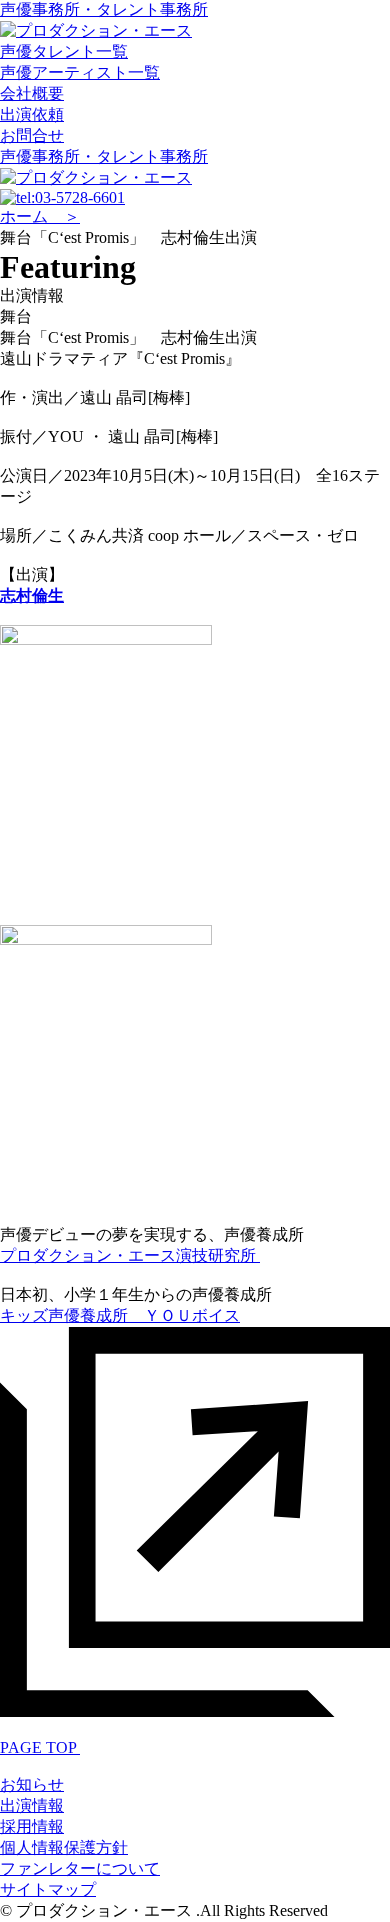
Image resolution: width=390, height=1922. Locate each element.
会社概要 (32, 93)
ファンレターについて (80, 1868)
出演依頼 (32, 114)
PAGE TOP (40, 1747)
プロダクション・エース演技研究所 (130, 1255)
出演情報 (32, 1805)
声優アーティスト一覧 (80, 72)
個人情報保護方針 (64, 1847)
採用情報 (32, 1826)
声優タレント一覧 (64, 51)
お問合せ (32, 135)
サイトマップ (48, 1889)
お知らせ (32, 1784)
